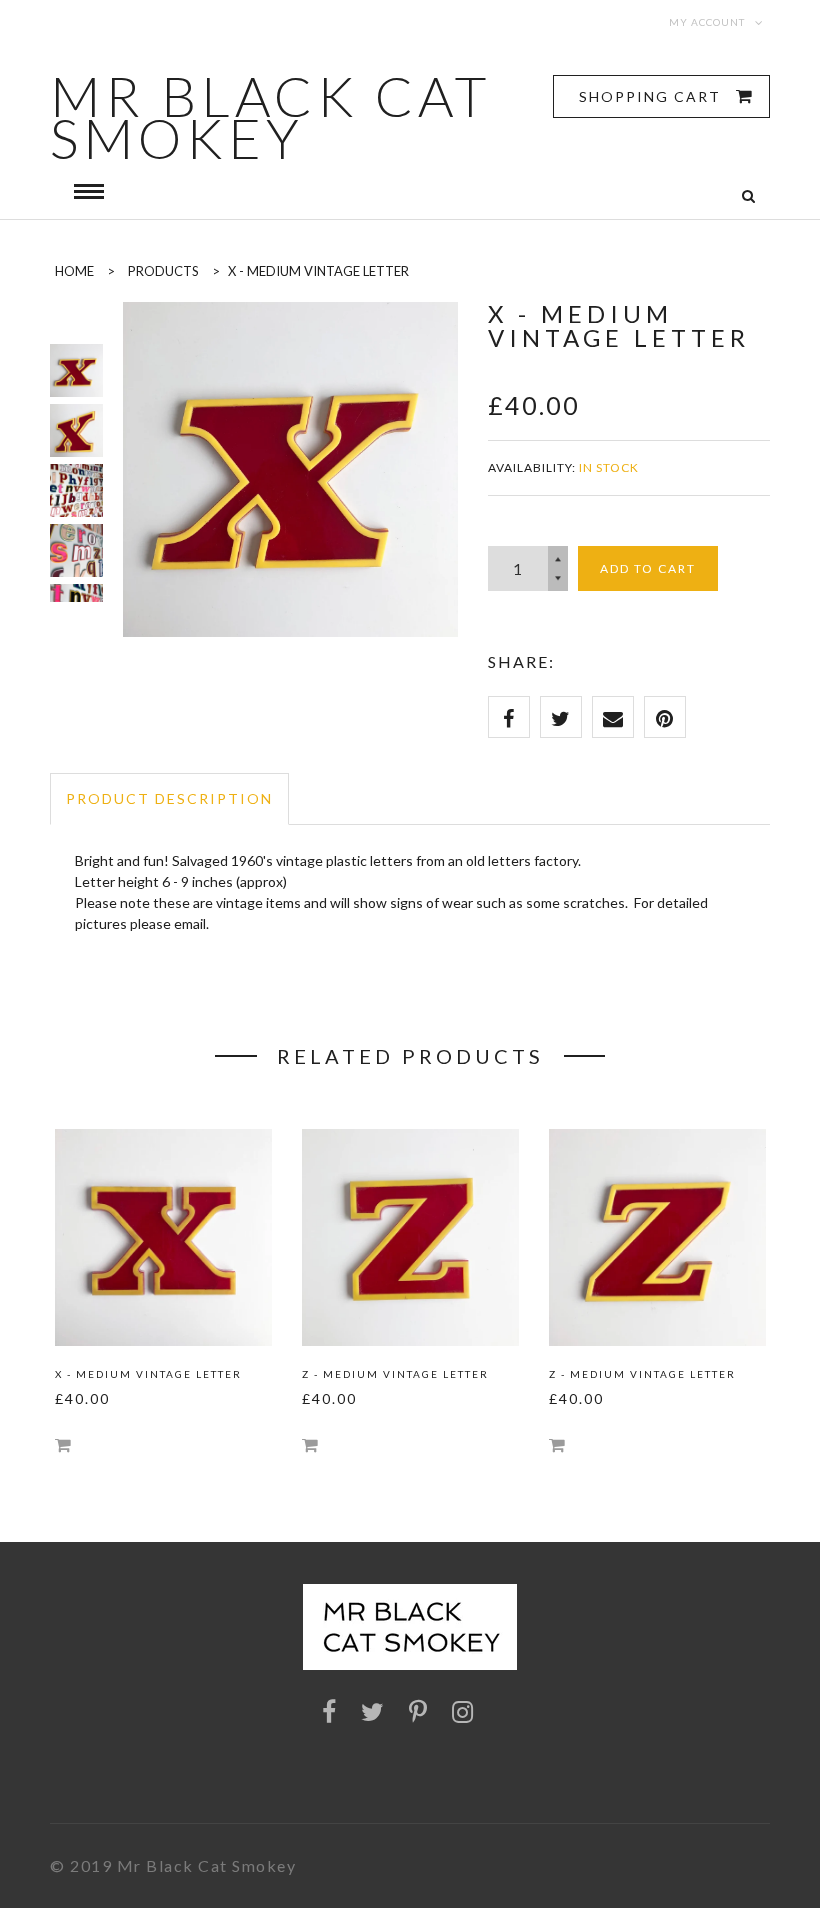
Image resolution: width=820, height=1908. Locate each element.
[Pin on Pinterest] (665, 717)
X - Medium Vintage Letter (148, 1374)
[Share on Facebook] (509, 717)
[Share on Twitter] (561, 717)
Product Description (169, 798)
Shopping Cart (652, 96)
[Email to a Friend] (613, 717)
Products (163, 271)
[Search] (748, 196)
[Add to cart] (63, 1444)
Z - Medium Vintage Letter (395, 1374)
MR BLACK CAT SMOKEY (270, 117)
